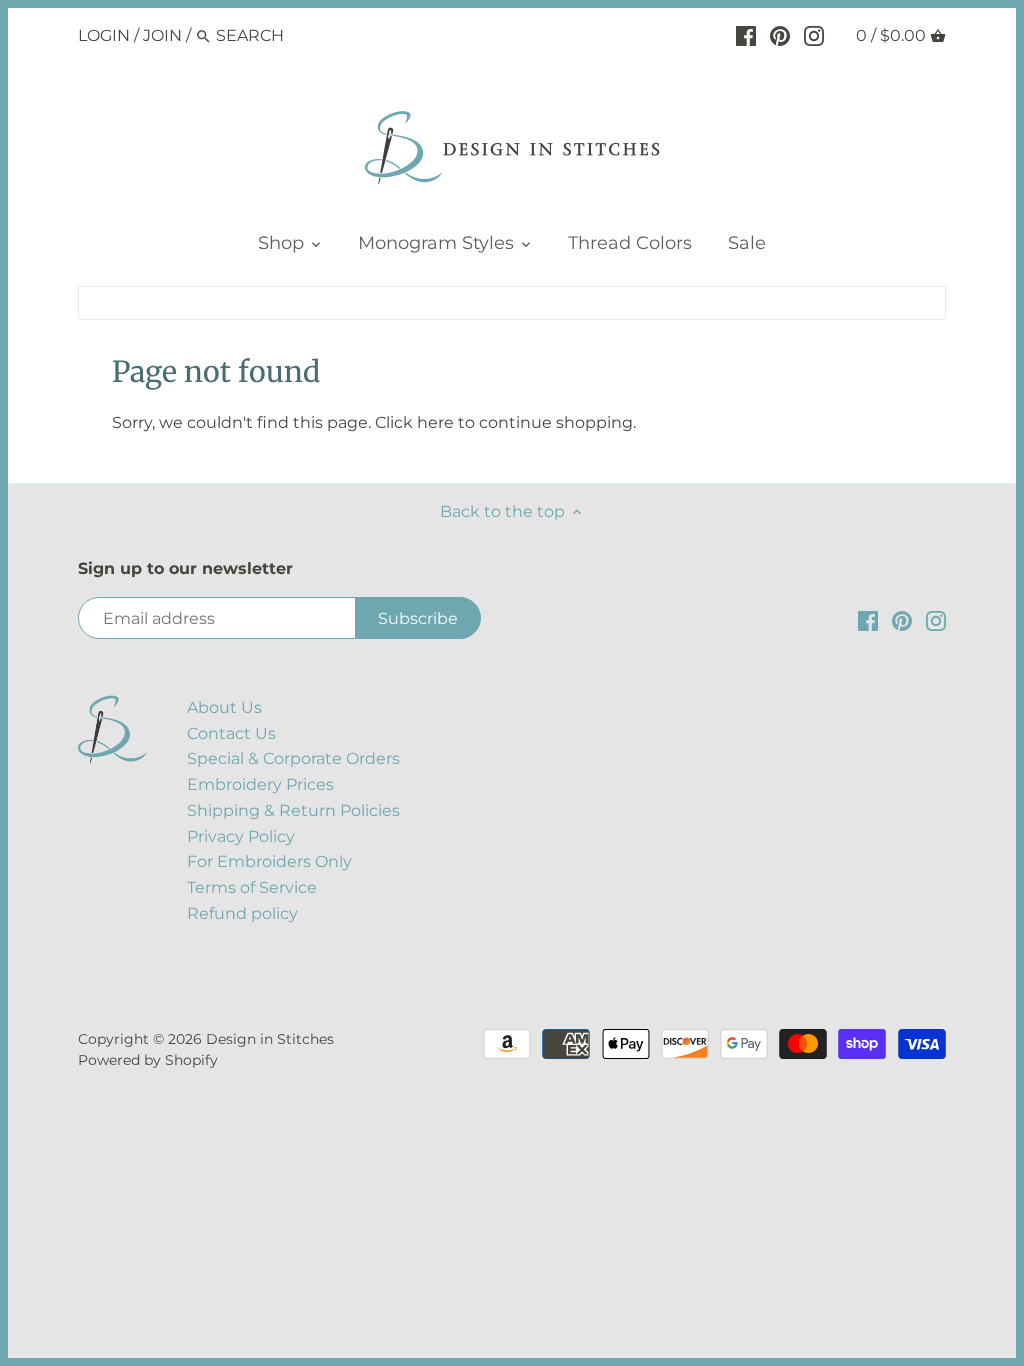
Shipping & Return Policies (293, 810)
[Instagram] (814, 35)
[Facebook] (746, 35)
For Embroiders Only (269, 861)
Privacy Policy (241, 836)
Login (104, 35)
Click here (414, 422)
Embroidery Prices (260, 784)
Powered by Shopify (148, 1060)
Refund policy (242, 913)
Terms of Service (252, 887)
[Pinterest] (780, 35)
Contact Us (231, 733)
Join (162, 35)
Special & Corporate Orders (293, 758)
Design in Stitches (270, 1039)
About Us (224, 707)
